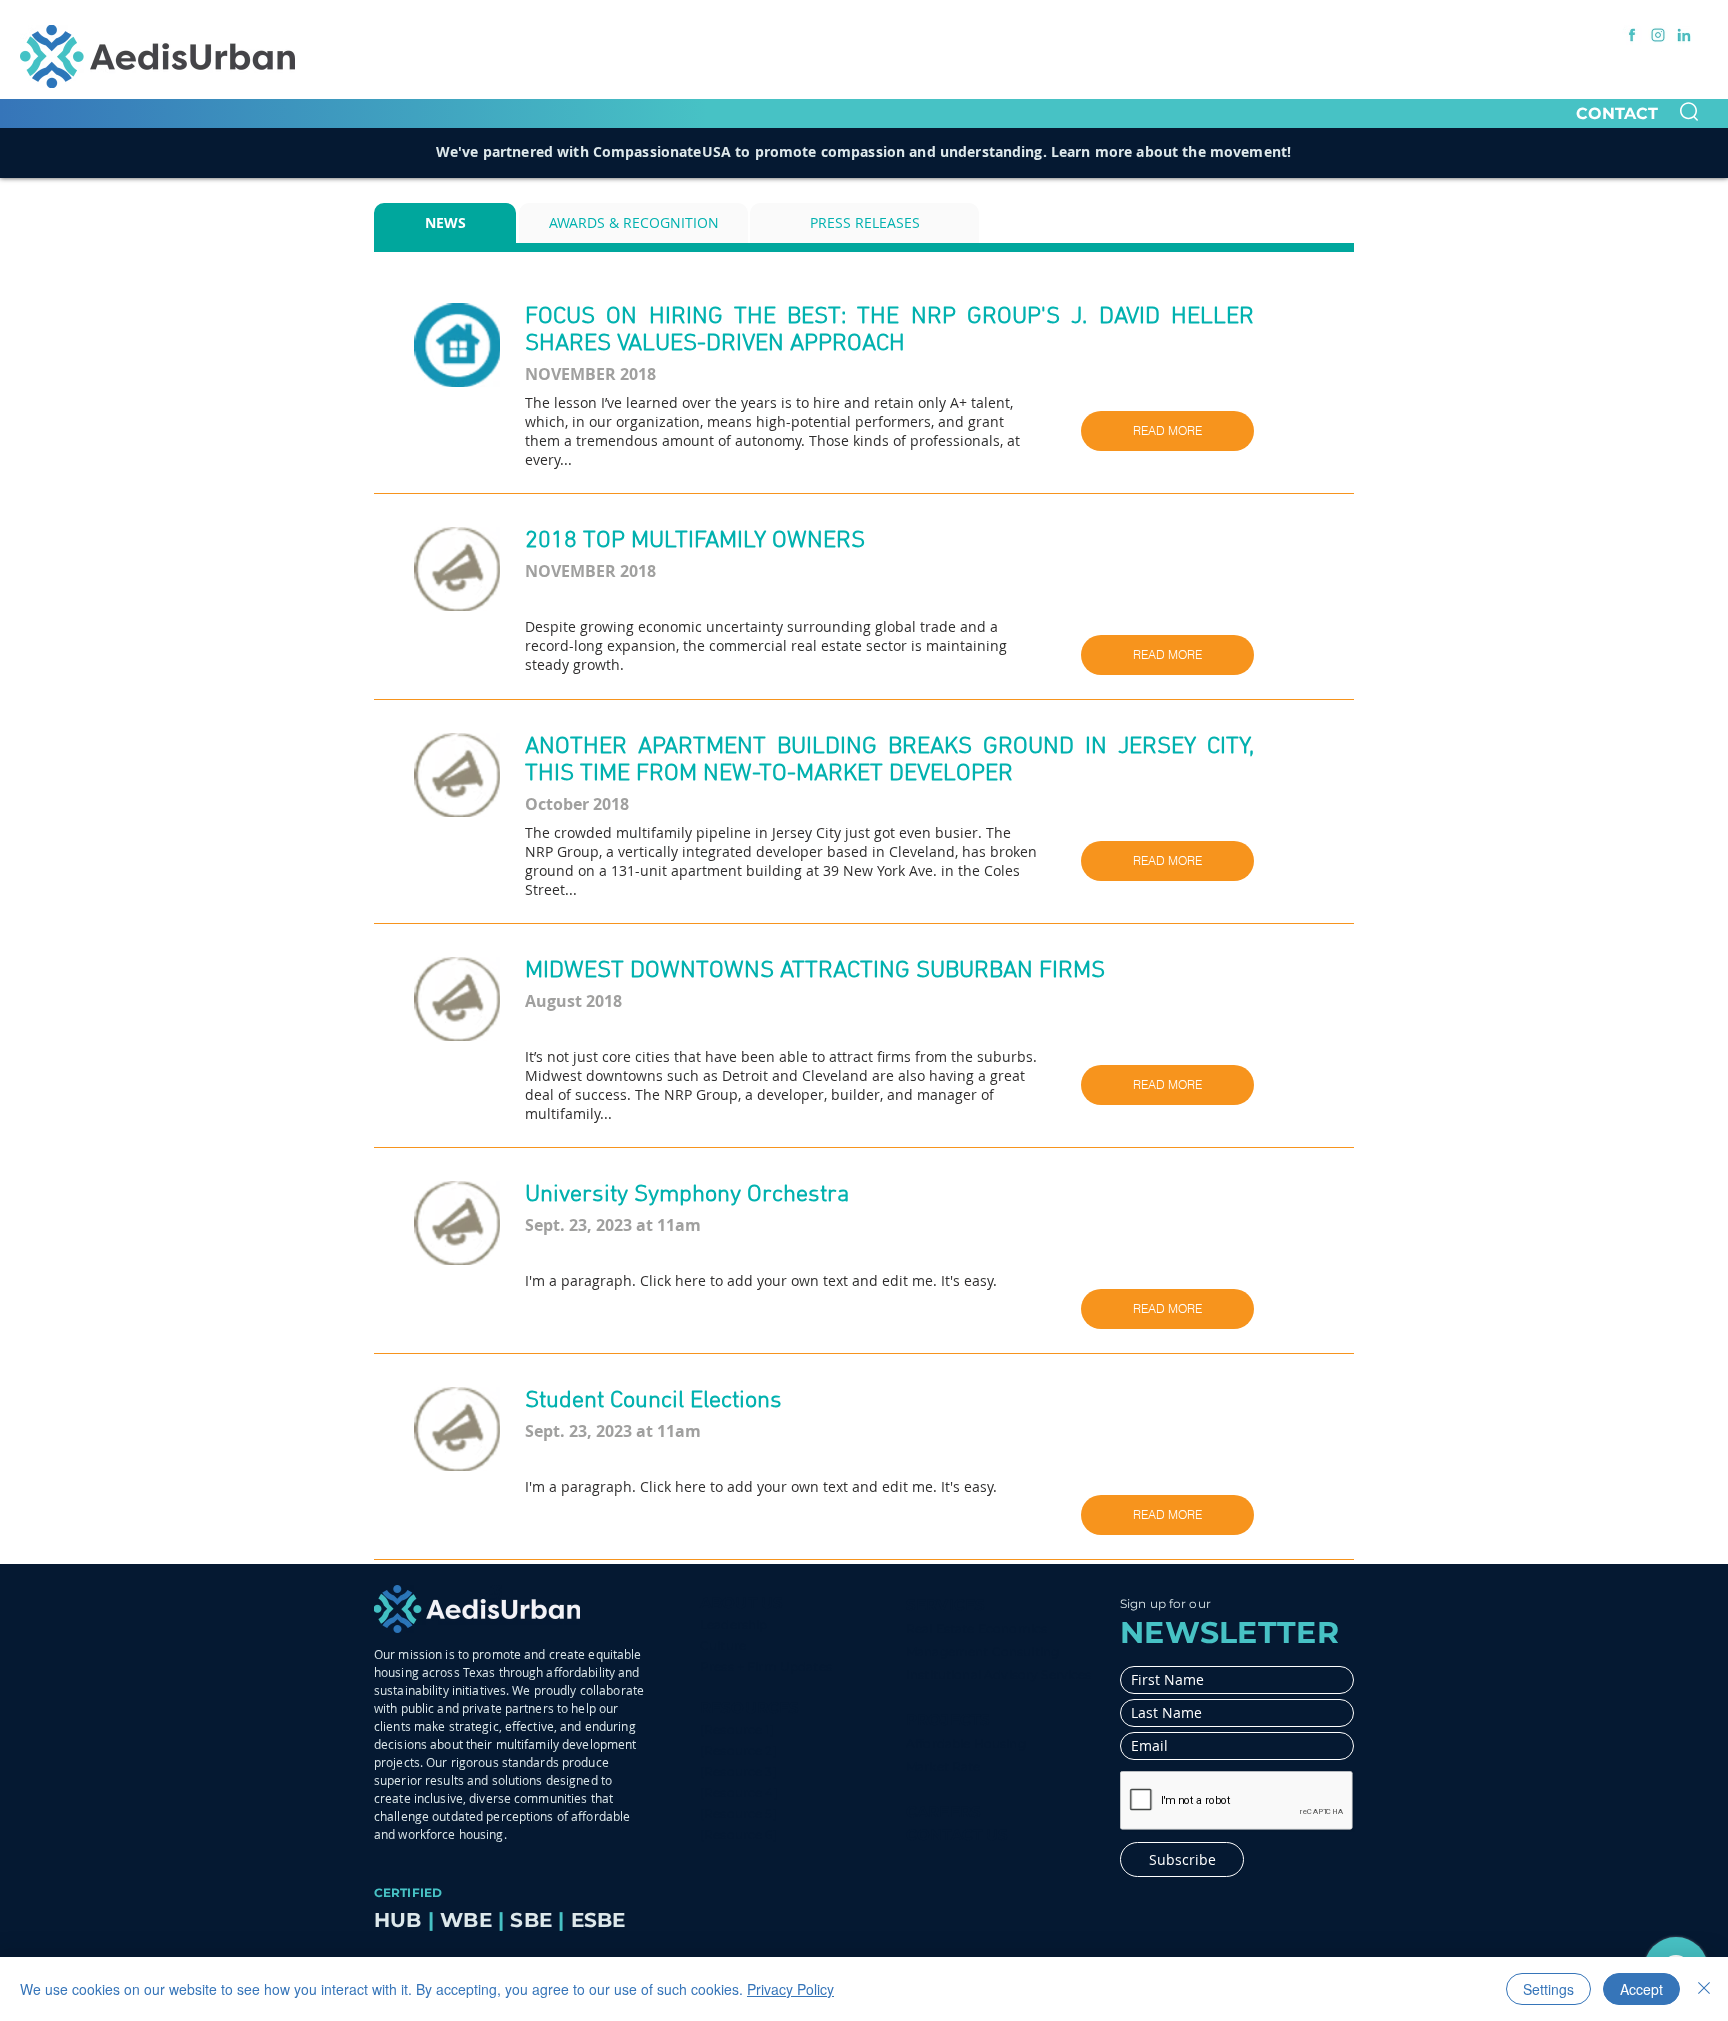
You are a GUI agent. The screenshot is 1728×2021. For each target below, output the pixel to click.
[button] (1689, 111)
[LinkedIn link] (1684, 35)
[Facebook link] (1632, 35)
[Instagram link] (1658, 35)
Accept (1641, 1989)
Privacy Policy (790, 1989)
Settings (1548, 1989)
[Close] (1704, 1989)
